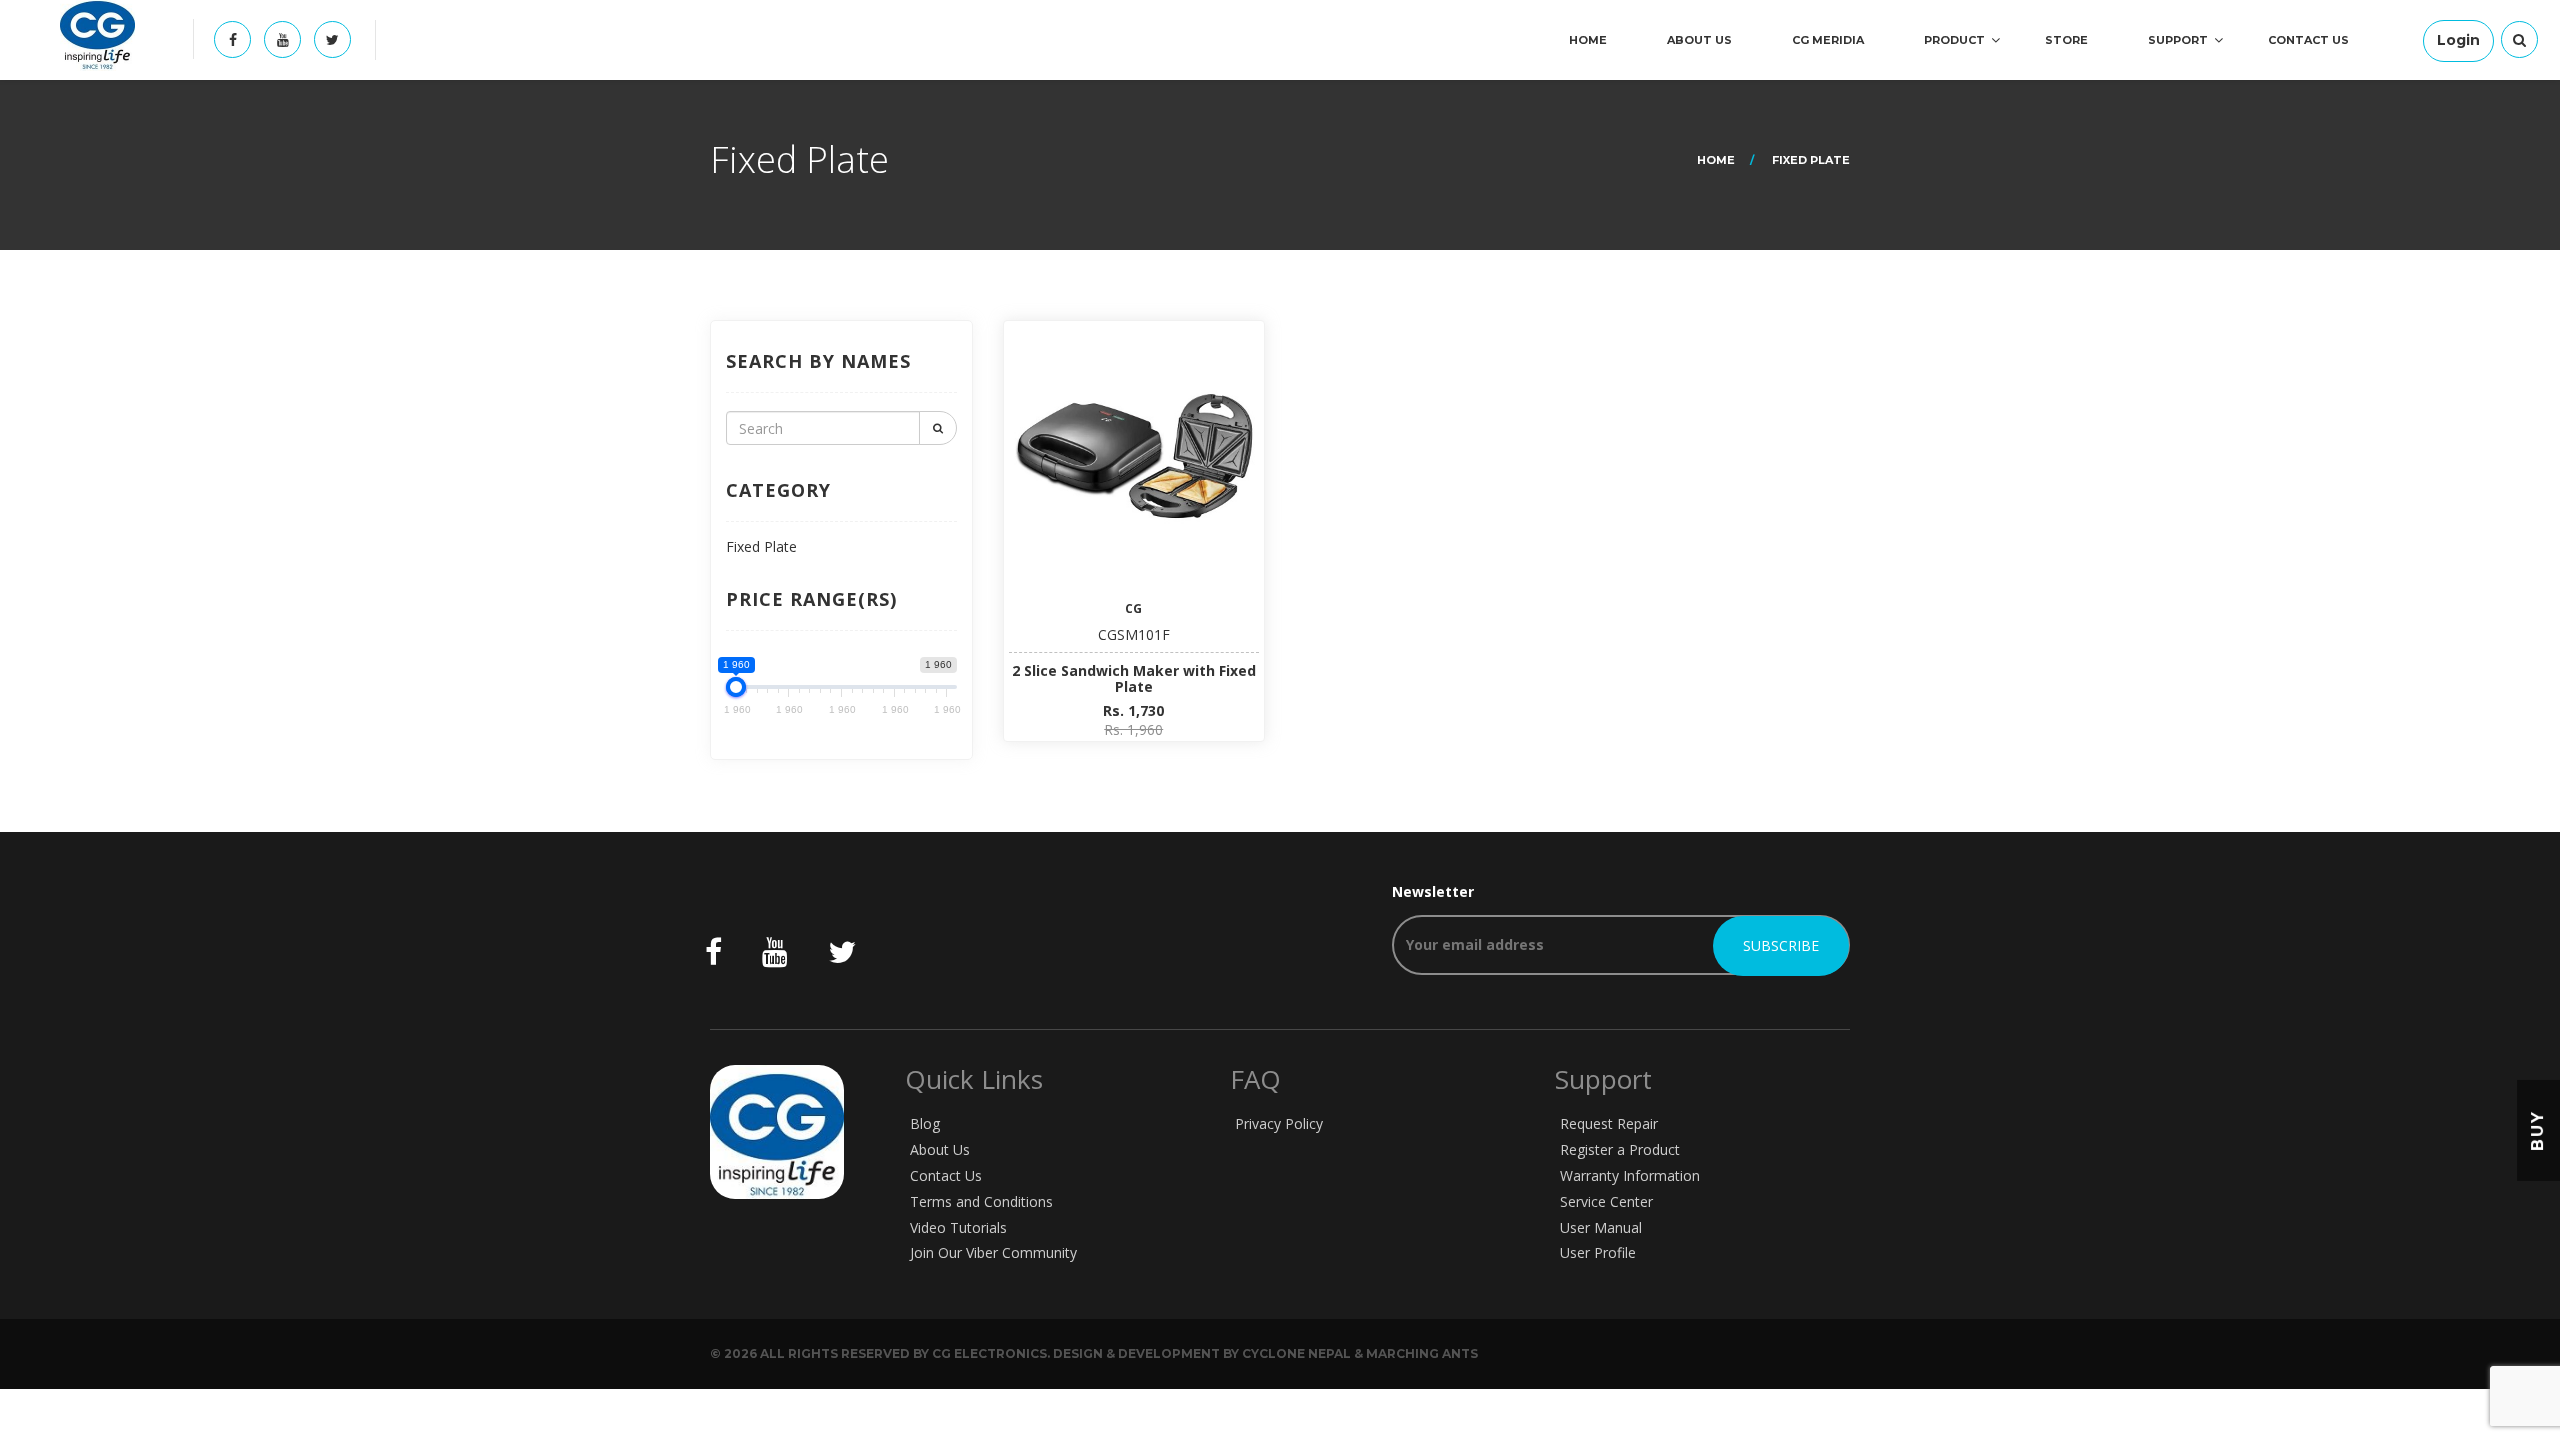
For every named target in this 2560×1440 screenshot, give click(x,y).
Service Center (1606, 1201)
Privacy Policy (1279, 1123)
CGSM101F (1134, 634)
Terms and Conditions (981, 1201)
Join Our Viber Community (993, 1252)
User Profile (1598, 1252)
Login (2458, 40)
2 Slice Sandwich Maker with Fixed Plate (1134, 678)
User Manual (1601, 1227)
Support (2178, 40)
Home (1588, 40)
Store (2066, 40)
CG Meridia (1828, 40)
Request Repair (1609, 1123)
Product (1954, 40)
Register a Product (1620, 1149)
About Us (1699, 40)
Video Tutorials (958, 1227)
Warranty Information (1630, 1175)
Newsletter (1433, 891)
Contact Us (2308, 40)
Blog (925, 1123)
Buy (2537, 1130)
